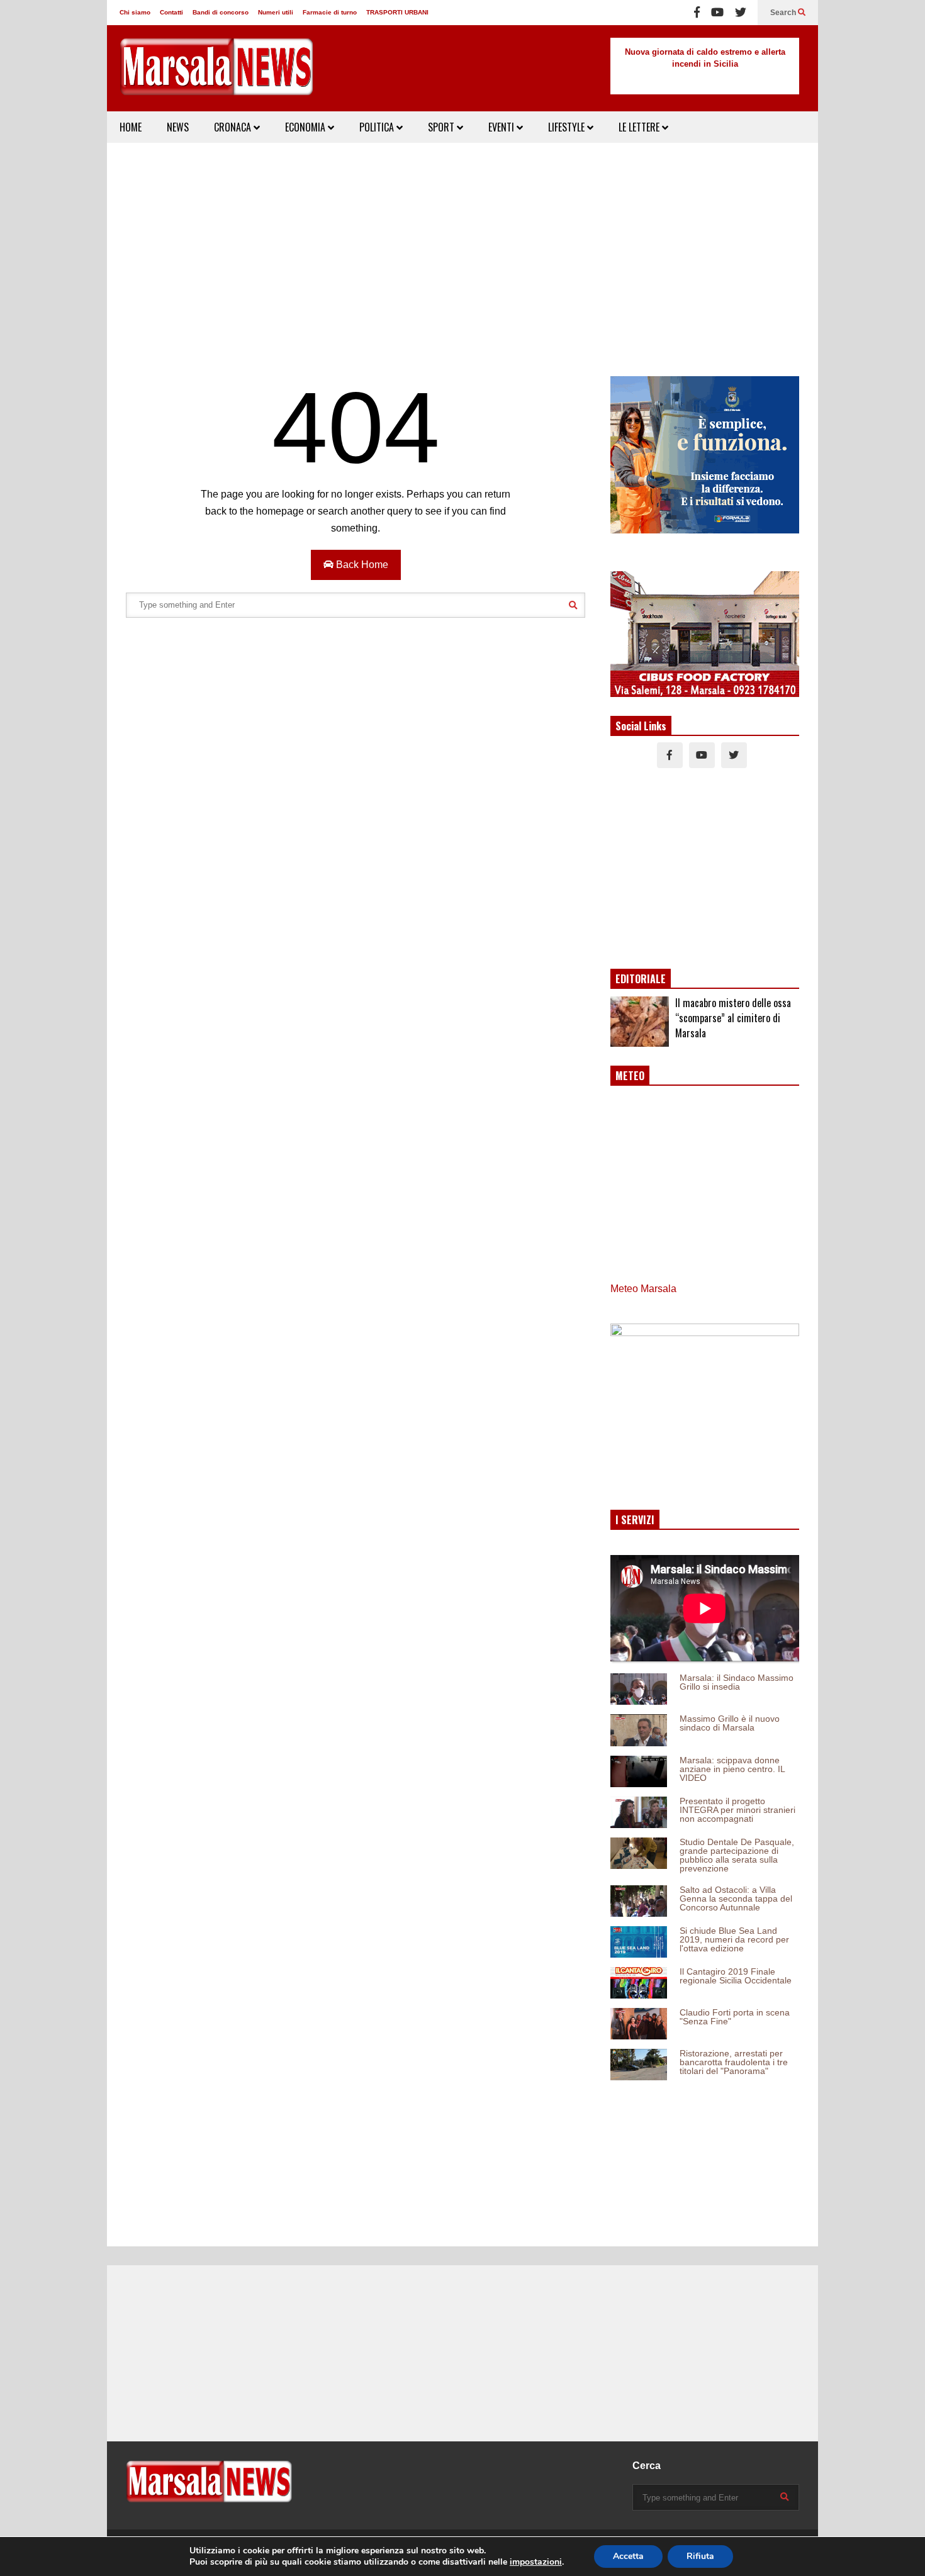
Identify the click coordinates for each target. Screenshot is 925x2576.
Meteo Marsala (643, 1289)
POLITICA (378, 127)
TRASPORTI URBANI (397, 12)
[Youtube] (717, 13)
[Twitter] (741, 13)
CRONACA (234, 127)
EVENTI (502, 127)
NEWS (178, 127)
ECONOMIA (306, 127)
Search (784, 13)
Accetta (628, 2556)
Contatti (171, 12)
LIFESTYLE (568, 127)
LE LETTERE (640, 127)
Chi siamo (135, 12)
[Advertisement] (462, 250)
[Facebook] (697, 13)
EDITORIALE (641, 979)
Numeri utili (276, 12)
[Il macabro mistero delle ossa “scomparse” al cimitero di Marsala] (640, 1022)
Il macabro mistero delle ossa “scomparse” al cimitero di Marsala (733, 1018)
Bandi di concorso (221, 12)
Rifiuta (700, 2556)
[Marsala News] (217, 75)
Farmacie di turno (330, 12)
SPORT (442, 127)
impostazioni (536, 2562)
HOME (131, 127)
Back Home (361, 565)
